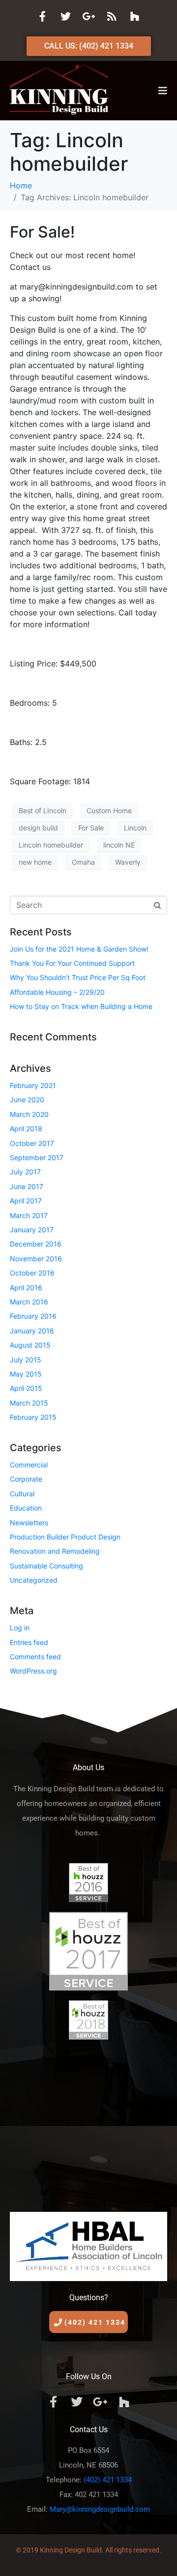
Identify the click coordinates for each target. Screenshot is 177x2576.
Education (26, 1508)
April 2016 (26, 1288)
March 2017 (29, 1215)
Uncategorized (34, 1580)
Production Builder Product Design (65, 1537)
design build (38, 828)
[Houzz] (135, 16)
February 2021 (33, 1085)
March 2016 (29, 1302)
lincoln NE (119, 845)
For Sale (91, 828)
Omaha (83, 862)
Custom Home (109, 810)
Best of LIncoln (43, 810)
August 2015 (30, 1345)
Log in (20, 1628)
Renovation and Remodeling (55, 1551)
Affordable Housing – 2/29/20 (57, 992)
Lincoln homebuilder (51, 845)
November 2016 (36, 1259)
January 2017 (32, 1230)
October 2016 (32, 1273)
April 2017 (26, 1201)
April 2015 (26, 1388)
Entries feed (29, 1642)
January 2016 (32, 1331)
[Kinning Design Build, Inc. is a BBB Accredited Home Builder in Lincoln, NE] (88, 2122)
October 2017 (32, 1143)
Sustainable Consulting (46, 1566)
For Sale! (42, 232)
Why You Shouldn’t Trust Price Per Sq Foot (78, 977)
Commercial (29, 1465)
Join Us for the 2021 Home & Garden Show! (79, 949)
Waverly (128, 862)
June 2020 (27, 1100)
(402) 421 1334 (108, 2480)
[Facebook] (42, 16)
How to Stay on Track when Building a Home (81, 1006)
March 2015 (29, 1403)
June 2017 (27, 1186)
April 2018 (26, 1129)
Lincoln (135, 828)
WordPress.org (33, 1671)
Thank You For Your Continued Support (72, 963)
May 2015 (26, 1374)
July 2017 (25, 1172)
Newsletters (29, 1523)
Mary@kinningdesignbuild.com (100, 2509)
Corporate (26, 1479)
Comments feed (35, 1657)
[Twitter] (65, 16)
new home (35, 862)
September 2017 (37, 1157)
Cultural (22, 1494)
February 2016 (33, 1316)
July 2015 (26, 1360)
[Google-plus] (88, 16)
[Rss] (112, 16)
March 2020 (29, 1114)
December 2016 (36, 1244)
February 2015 (33, 1417)
